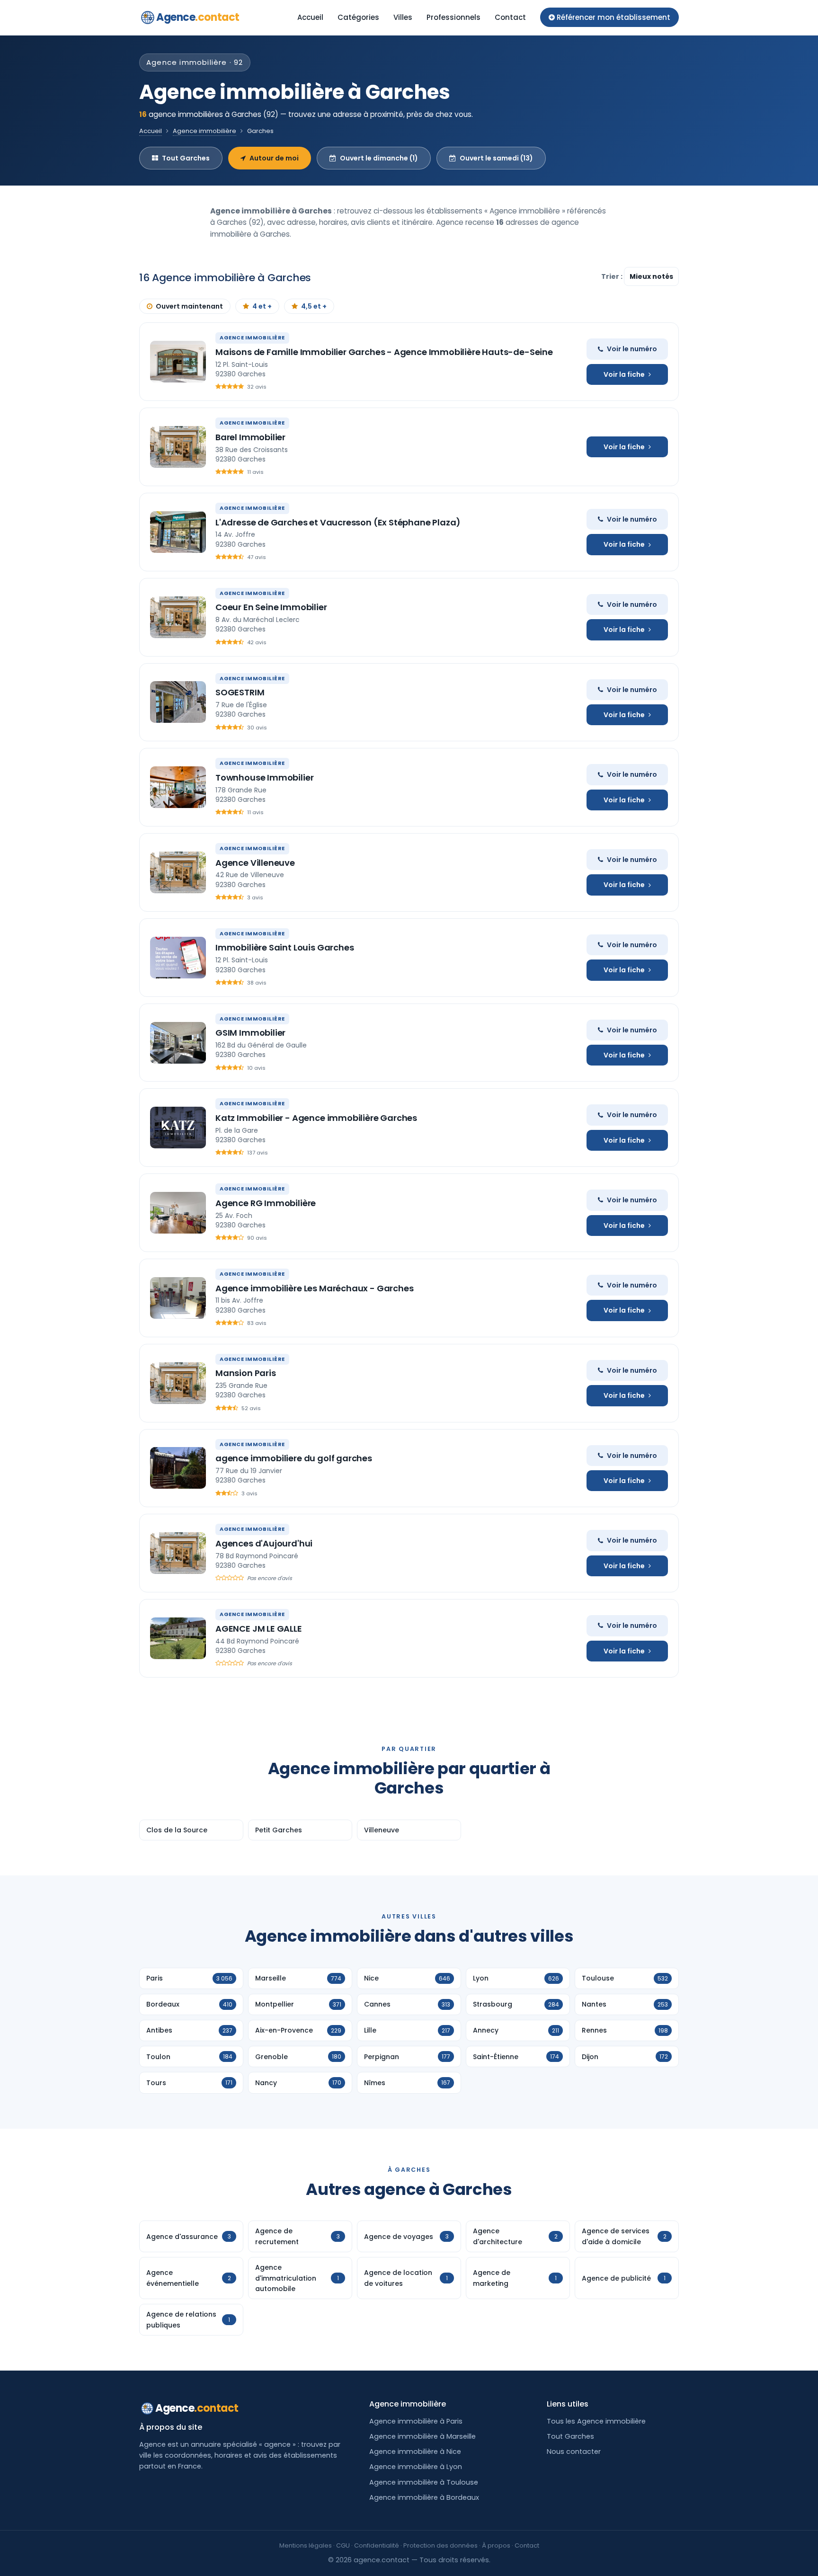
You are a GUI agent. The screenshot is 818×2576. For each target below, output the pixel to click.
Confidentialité (377, 2545)
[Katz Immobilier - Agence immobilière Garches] (178, 1128)
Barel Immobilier (250, 437)
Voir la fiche (624, 374)
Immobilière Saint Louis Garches (285, 947)
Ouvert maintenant (189, 306)
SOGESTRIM (240, 692)
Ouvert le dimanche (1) (379, 158)
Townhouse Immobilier (264, 777)
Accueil (310, 17)
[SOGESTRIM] (178, 702)
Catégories (358, 17)
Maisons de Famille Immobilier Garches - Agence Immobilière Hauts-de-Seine (384, 352)
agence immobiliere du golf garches (294, 1458)
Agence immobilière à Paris (416, 2421)
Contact (510, 17)
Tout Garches (186, 158)
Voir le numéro (632, 349)
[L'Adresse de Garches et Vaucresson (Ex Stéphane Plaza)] (178, 532)
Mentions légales (306, 2545)
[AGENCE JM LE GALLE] (178, 1638)
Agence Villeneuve (255, 863)
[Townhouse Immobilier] (178, 787)
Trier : (613, 276)
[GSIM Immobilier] (178, 1043)
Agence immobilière (204, 131)
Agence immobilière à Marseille (422, 2436)
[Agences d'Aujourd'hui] (178, 1553)
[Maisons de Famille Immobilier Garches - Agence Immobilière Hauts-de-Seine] (178, 362)
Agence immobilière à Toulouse (424, 2482)
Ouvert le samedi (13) (496, 158)
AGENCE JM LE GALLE (259, 1629)
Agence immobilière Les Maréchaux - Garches (314, 1288)
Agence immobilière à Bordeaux (424, 2497)
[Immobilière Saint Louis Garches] (178, 958)
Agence (198, 17)
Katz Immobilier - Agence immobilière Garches (316, 1118)
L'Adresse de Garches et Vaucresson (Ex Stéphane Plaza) (338, 522)
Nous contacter (574, 2452)
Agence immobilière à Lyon (416, 2467)
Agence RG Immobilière (266, 1203)
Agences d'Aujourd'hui (264, 1543)
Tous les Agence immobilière (596, 2421)
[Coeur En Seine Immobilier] (178, 617)
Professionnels (453, 17)
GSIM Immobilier (250, 1033)
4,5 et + (314, 306)
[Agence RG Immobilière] (178, 1213)
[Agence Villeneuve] (178, 872)
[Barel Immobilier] (178, 447)
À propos (496, 2545)
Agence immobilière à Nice (415, 2452)
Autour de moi (274, 158)
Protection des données (440, 2545)
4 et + (262, 306)
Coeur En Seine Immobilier (271, 607)
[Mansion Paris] (178, 1383)
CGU (343, 2545)
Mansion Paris (246, 1373)
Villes (403, 17)
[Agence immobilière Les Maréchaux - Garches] (178, 1298)
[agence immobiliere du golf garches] (178, 1468)
